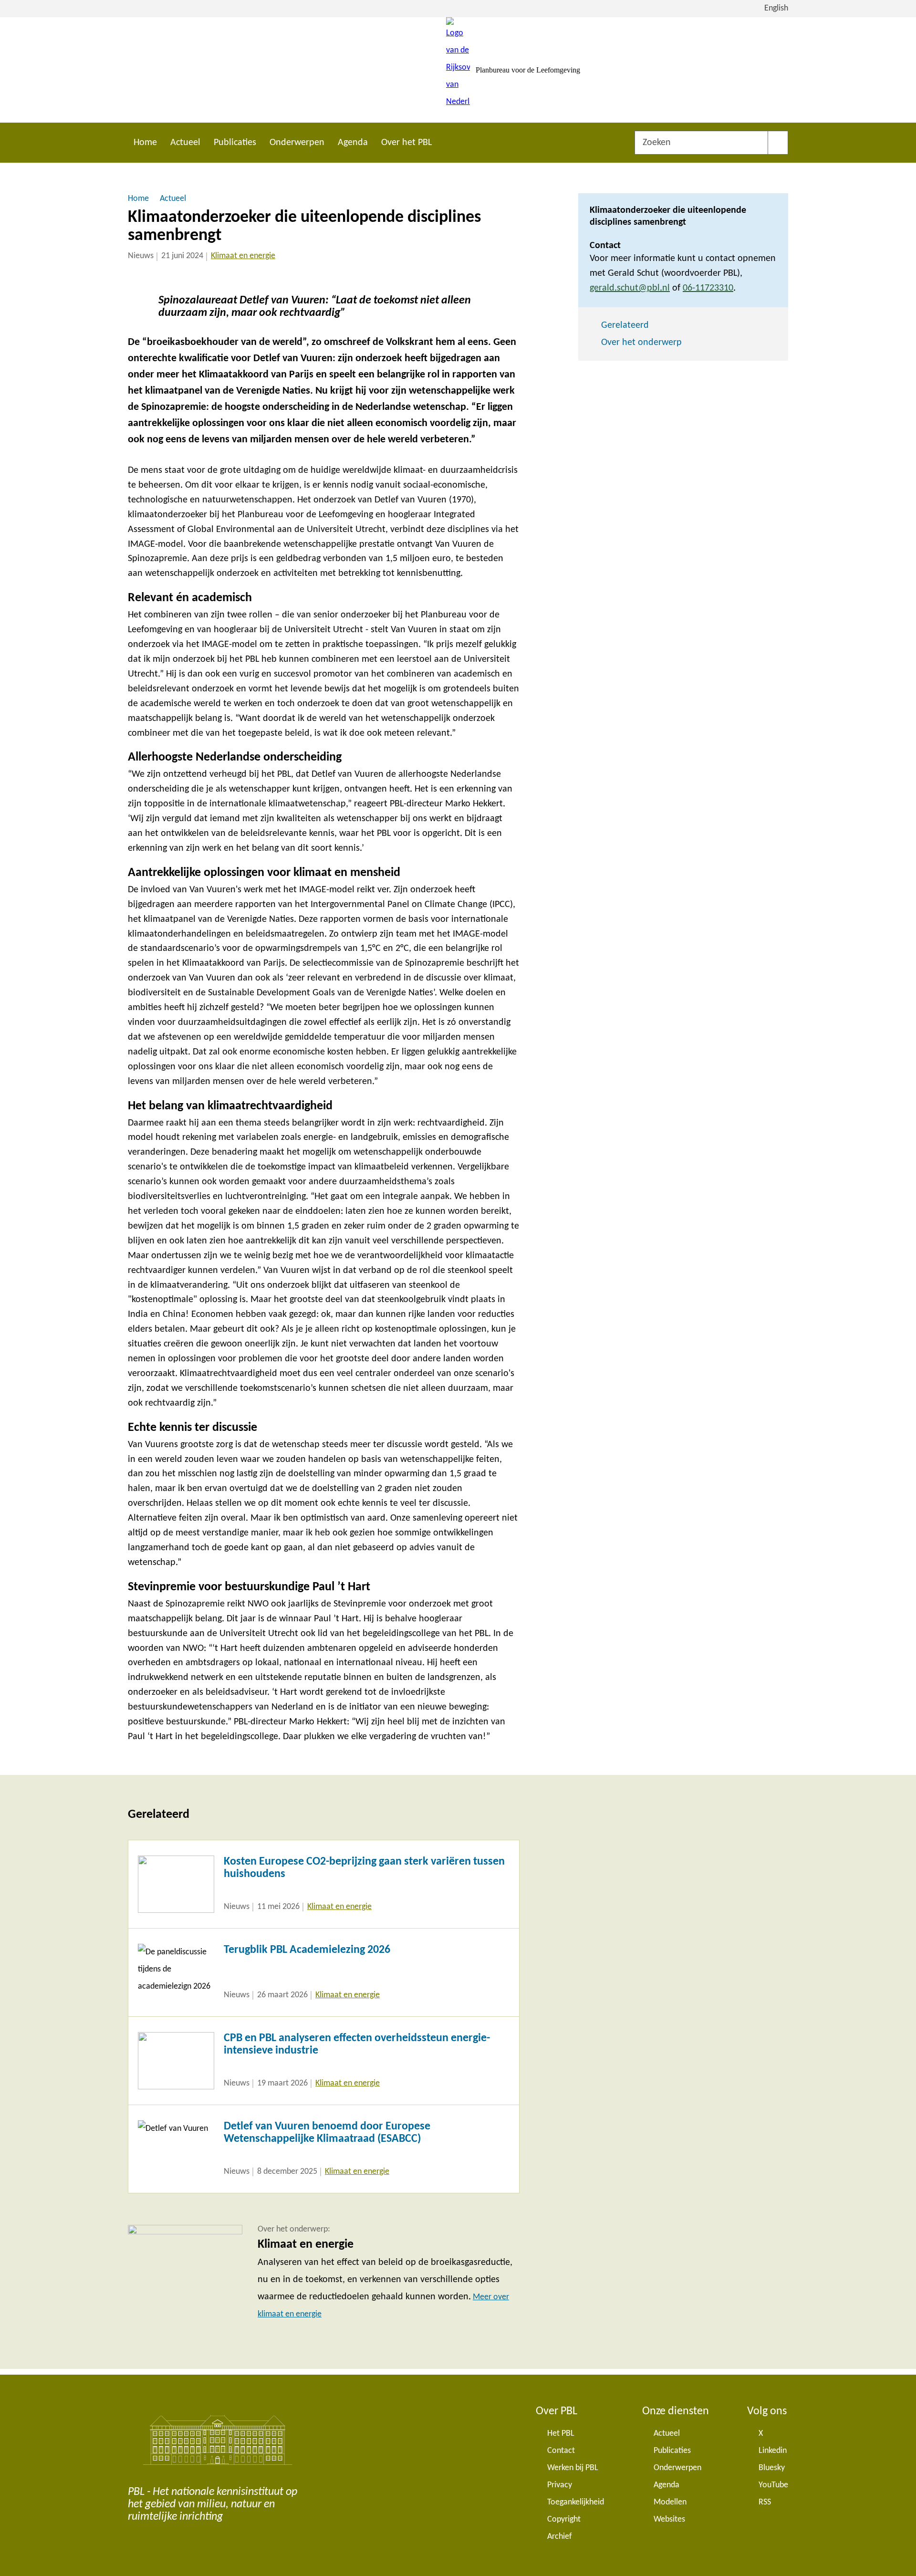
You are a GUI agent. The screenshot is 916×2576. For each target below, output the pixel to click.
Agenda (353, 143)
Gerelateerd (625, 325)
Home (145, 143)
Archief (560, 2537)
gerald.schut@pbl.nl (630, 288)
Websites (669, 2519)
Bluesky (772, 2468)
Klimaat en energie (243, 256)
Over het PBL (406, 143)
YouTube (773, 2485)
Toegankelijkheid (576, 2502)
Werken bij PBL (573, 2468)
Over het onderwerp (641, 343)
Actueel (185, 143)
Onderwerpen (297, 143)
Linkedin (773, 2451)
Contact (561, 2451)
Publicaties (235, 143)
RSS (765, 2502)
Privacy (560, 2485)
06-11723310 (708, 288)
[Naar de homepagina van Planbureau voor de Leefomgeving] (458, 70)
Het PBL (561, 2434)
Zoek (778, 143)
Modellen (670, 2502)
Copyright (564, 2519)
